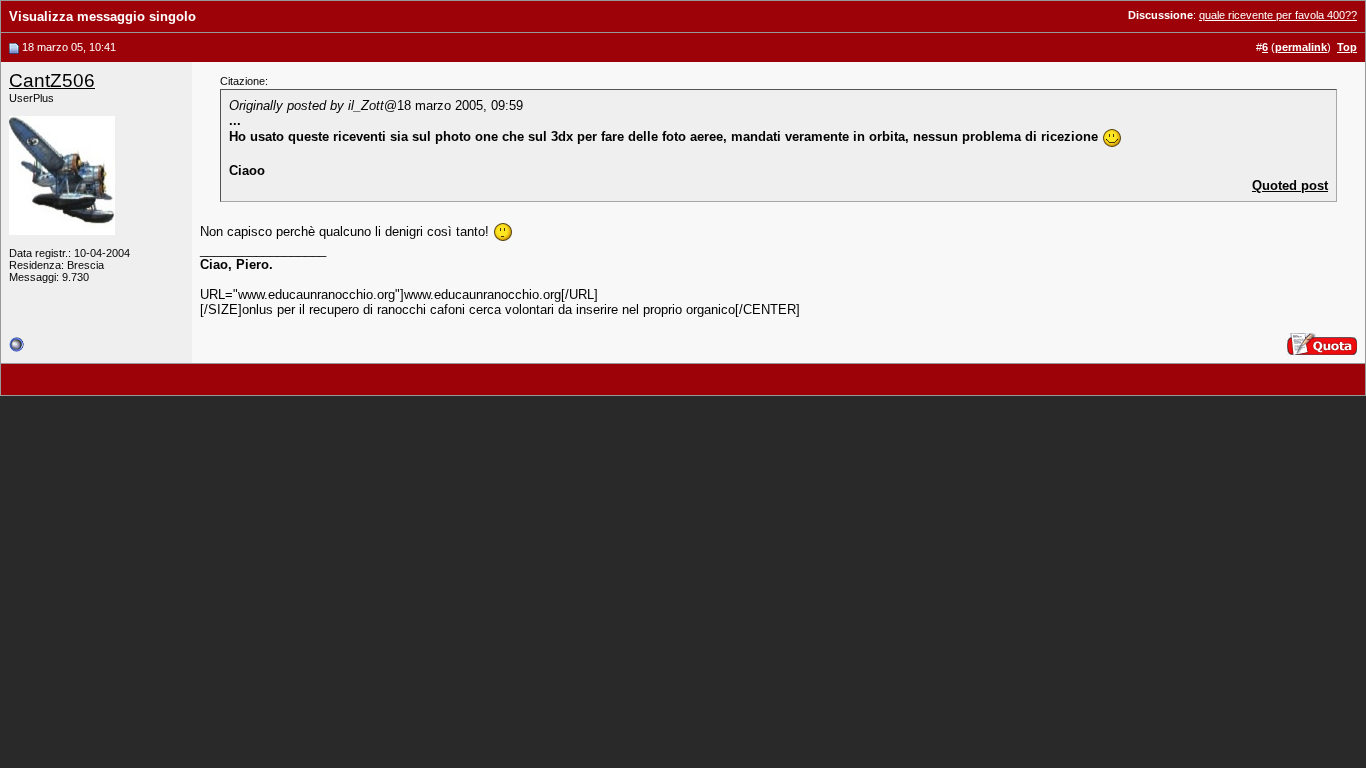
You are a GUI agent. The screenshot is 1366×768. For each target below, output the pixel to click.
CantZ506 (52, 80)
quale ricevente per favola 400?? (1278, 15)
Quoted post (1290, 185)
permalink (1301, 47)
